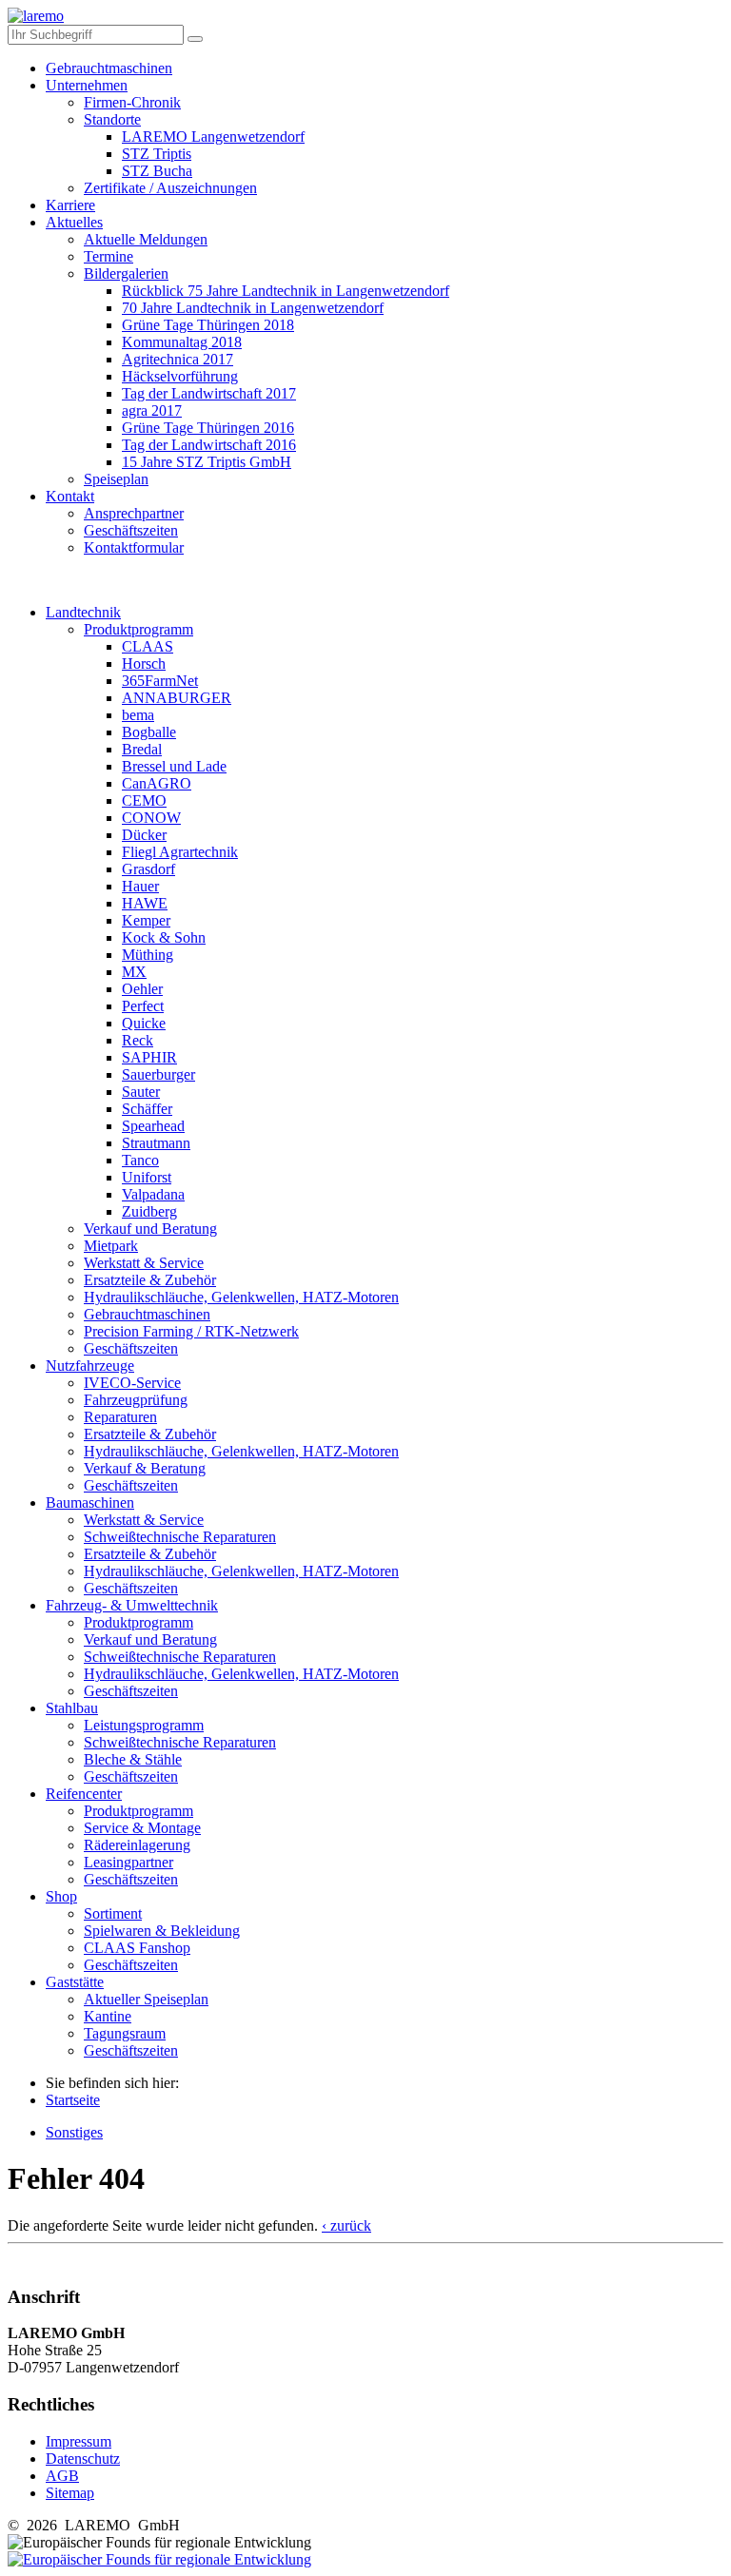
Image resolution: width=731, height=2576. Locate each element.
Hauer (140, 886)
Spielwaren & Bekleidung (162, 1931)
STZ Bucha (157, 171)
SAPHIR (149, 1057)
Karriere (70, 205)
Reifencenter (84, 1794)
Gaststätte (75, 1982)
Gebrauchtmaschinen (109, 68)
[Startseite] (36, 16)
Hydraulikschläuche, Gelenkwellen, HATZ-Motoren (241, 1297)
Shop (61, 1896)
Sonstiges (74, 2132)
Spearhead (153, 1126)
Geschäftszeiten (131, 530)
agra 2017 (152, 410)
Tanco (140, 1160)
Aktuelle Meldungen (146, 239)
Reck (138, 1040)
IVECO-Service (132, 1383)
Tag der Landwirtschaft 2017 (209, 393)
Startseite (73, 2100)
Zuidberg (149, 1211)
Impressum (79, 2441)
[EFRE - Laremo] (159, 2559)
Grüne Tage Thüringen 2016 (208, 428)
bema (138, 715)
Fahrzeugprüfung (136, 1400)
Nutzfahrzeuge (90, 1366)
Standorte (112, 119)
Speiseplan (116, 479)
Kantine (108, 2016)
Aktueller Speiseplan (146, 1999)
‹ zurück (346, 2225)
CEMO (144, 800)
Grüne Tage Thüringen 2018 (208, 325)
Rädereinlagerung (137, 1845)
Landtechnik (83, 612)
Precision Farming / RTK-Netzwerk (191, 1331)
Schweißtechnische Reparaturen (180, 1537)
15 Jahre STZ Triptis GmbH (207, 462)
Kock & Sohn (164, 937)
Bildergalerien (126, 273)
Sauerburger (158, 1074)
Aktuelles (74, 222)
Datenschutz (83, 2459)
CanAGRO (157, 783)
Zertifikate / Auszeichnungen (170, 188)
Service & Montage (142, 1828)
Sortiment (113, 1913)
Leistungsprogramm (144, 1725)
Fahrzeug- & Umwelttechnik (132, 1605)
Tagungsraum (125, 2033)
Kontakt (70, 496)
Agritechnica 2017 (178, 359)
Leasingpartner (128, 1862)
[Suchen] (195, 39)
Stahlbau (72, 1708)
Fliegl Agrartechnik (180, 852)
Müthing (148, 955)
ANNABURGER (177, 698)
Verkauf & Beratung (145, 1468)
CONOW (151, 818)
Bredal (142, 749)
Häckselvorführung (180, 376)
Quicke (144, 1023)
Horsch (144, 664)
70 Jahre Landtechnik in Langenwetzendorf (253, 308)
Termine (109, 256)
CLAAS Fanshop (137, 1948)
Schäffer (147, 1109)
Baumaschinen (90, 1503)
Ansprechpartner (134, 513)
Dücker (144, 835)
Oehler (142, 989)
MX (134, 972)
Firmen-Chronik (132, 102)
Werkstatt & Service (144, 1263)
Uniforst (147, 1177)
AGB (62, 2476)
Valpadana (153, 1194)
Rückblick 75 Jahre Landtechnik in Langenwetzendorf (286, 291)
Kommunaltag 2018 (182, 342)
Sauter (141, 1092)
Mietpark (111, 1246)
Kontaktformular (134, 547)
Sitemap (70, 2493)
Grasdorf (148, 869)
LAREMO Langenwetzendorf (213, 137)
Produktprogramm (138, 629)
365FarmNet (160, 681)
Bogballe (149, 732)
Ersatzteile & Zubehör (150, 1280)
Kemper (146, 920)
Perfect (143, 1006)
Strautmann (156, 1143)
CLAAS (148, 646)
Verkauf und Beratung (150, 1229)
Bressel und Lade (174, 766)
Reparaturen (120, 1417)
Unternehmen (87, 85)
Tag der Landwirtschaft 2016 (209, 445)
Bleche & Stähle (133, 1759)
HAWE (145, 903)
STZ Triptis (157, 154)
